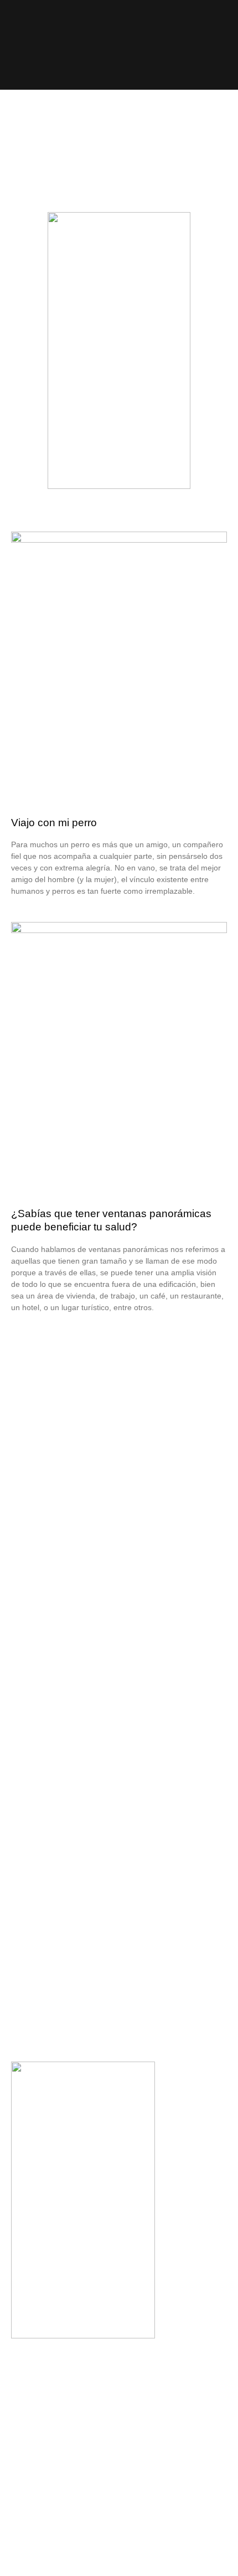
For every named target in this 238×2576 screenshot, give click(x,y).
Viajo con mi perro (54, 823)
